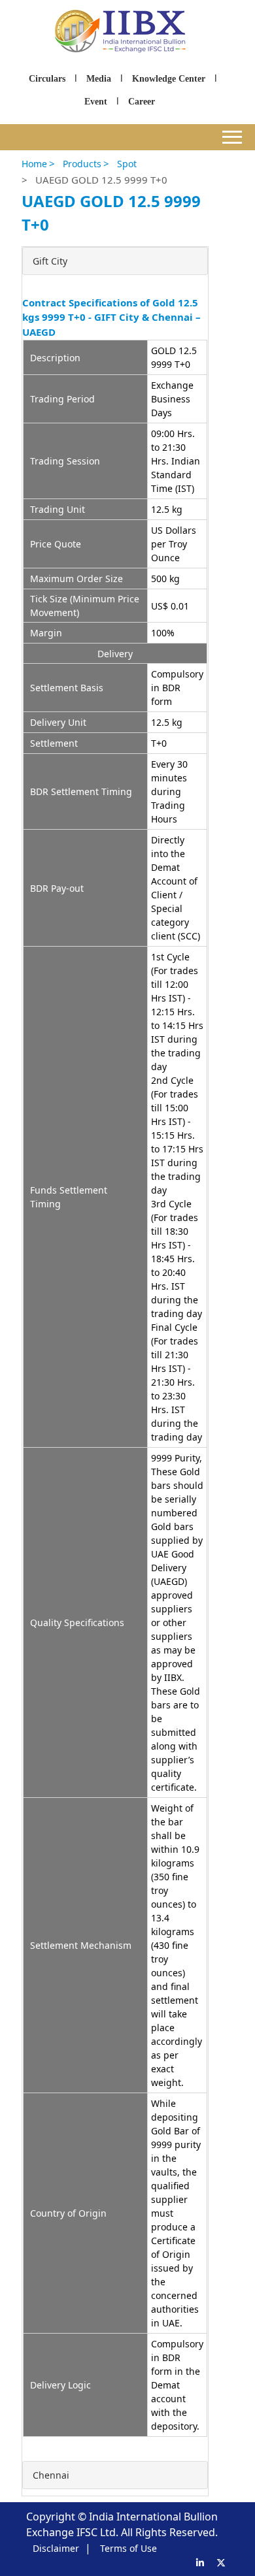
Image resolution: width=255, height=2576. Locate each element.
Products (82, 164)
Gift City (50, 261)
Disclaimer (56, 2548)
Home (34, 164)
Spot (127, 164)
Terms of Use (128, 2548)
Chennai (51, 2475)
